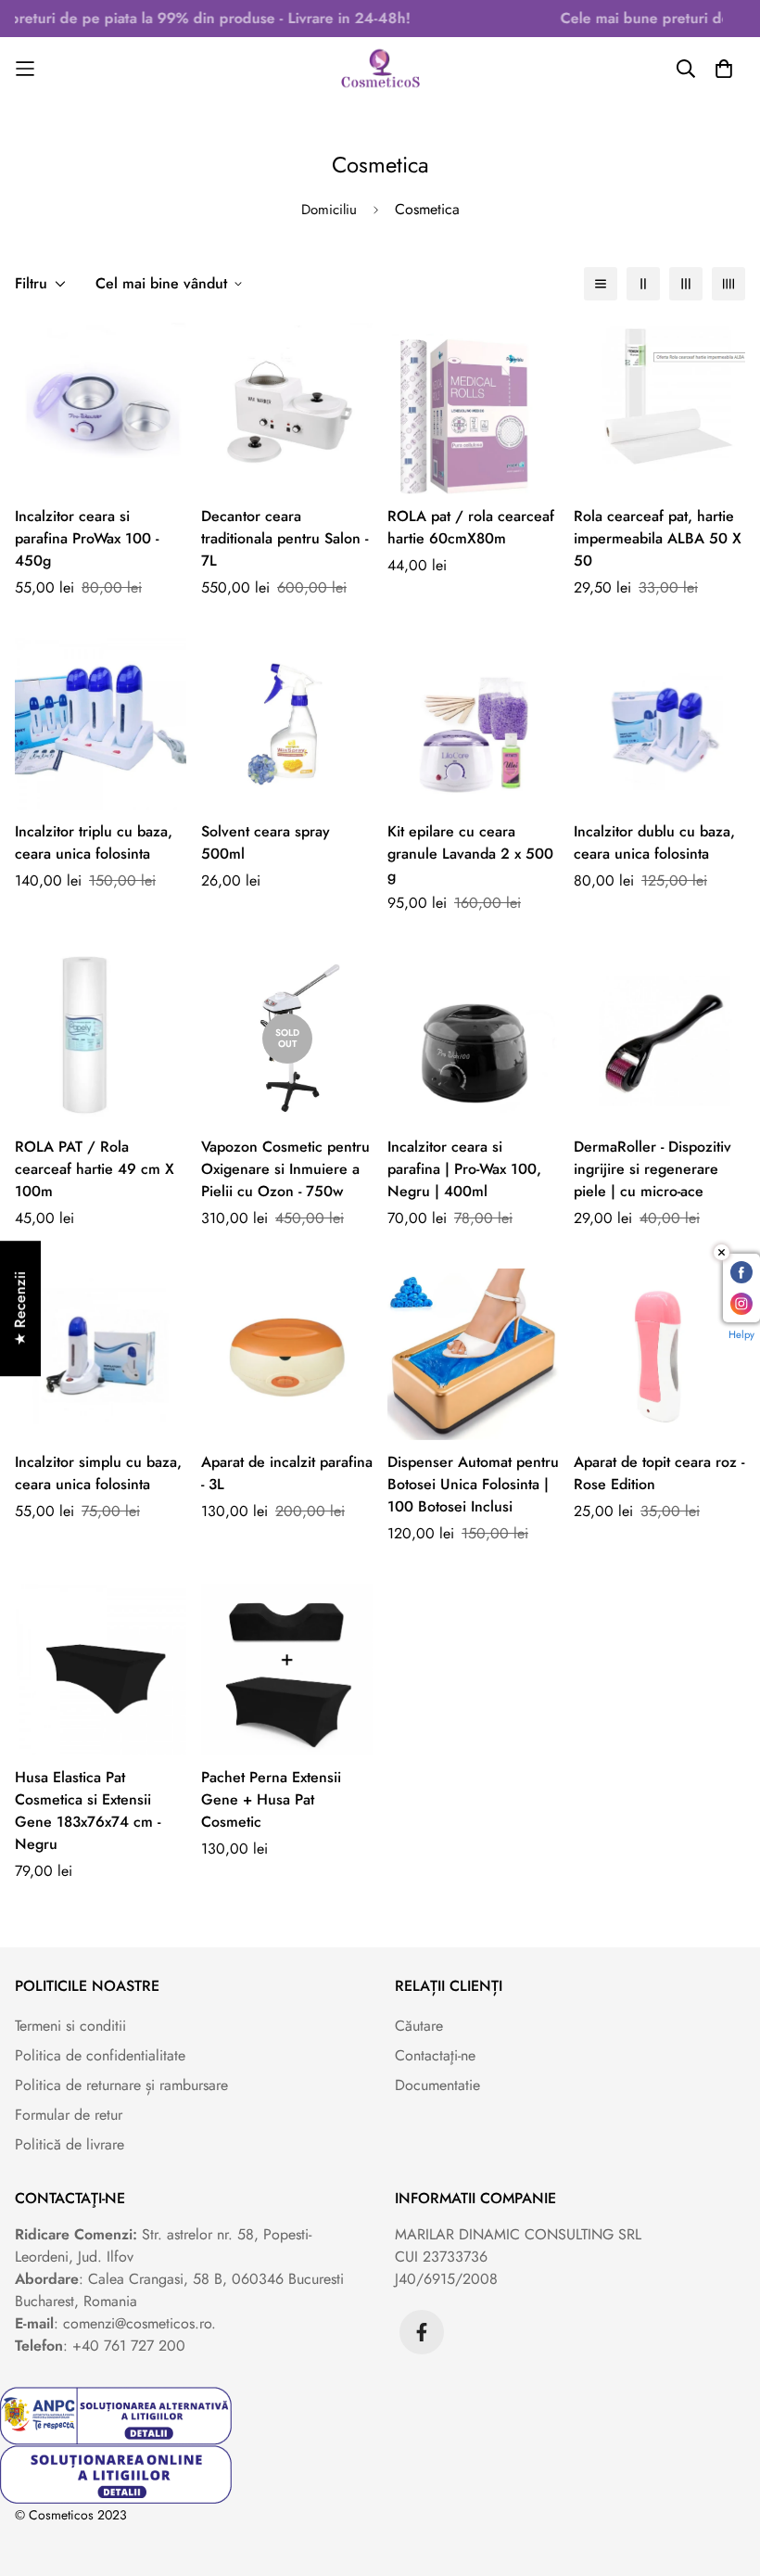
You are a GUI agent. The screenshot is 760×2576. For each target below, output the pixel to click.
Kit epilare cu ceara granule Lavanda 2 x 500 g (470, 854)
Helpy (741, 1334)
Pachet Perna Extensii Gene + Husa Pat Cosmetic (271, 1799)
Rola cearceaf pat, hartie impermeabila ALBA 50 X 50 (658, 538)
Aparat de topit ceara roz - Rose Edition (659, 1473)
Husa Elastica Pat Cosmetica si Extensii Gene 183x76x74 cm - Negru (88, 1811)
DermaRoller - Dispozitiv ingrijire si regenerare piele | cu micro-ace (652, 1169)
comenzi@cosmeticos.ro (137, 2323)
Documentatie (437, 2085)
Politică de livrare (70, 2144)
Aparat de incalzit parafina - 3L (287, 1473)
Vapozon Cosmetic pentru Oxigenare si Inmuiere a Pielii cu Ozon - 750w (285, 1169)
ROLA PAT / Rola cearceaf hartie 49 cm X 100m (95, 1169)
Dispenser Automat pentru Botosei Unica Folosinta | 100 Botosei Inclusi (473, 1484)
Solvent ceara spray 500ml (266, 842)
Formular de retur (69, 2115)
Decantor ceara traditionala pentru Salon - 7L (285, 538)
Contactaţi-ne (435, 2055)
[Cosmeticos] (380, 69)
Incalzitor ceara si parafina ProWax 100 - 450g (87, 538)
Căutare (419, 2026)
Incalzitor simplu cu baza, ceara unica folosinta (98, 1473)
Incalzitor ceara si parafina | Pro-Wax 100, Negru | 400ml (464, 1169)
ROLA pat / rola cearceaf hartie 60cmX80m (471, 527)
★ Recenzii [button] (20, 1308)
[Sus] (724, 2475)
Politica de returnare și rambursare (121, 2085)
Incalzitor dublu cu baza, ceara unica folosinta (654, 842)
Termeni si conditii (70, 2026)
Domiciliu (329, 210)
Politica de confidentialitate (100, 2055)
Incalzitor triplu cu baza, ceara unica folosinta (94, 842)
